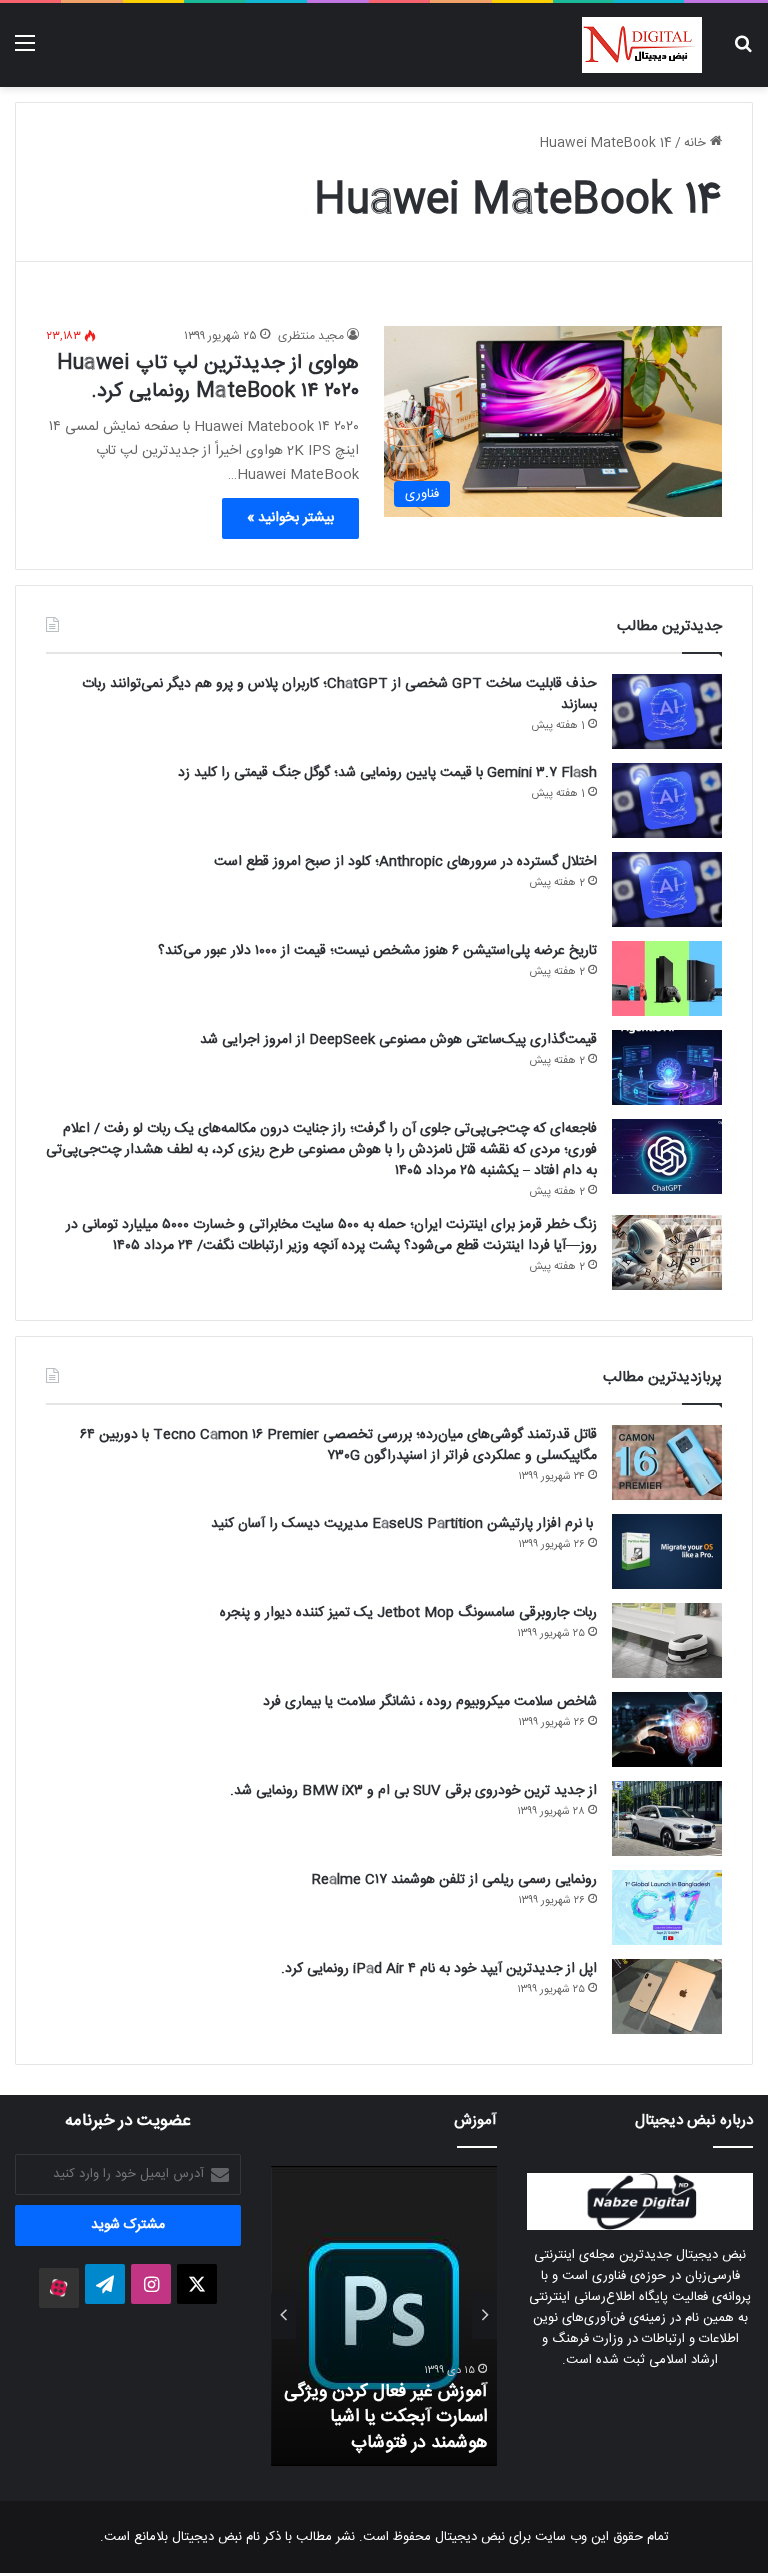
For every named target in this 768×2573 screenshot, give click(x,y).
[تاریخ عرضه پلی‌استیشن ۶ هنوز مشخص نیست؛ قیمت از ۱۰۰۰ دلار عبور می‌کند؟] (667, 978)
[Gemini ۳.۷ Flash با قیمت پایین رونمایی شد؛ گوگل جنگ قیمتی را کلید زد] (667, 800)
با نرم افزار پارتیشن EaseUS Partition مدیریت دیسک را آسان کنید (404, 1524)
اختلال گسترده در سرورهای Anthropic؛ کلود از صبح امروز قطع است (405, 862)
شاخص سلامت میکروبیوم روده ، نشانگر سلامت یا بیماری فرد (430, 1702)
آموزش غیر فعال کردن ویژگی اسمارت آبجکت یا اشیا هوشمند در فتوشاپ (385, 2417)
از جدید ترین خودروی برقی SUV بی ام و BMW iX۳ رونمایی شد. (413, 1791)
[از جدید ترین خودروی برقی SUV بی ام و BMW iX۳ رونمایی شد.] (667, 1818)
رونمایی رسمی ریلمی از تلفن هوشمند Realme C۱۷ (454, 1880)
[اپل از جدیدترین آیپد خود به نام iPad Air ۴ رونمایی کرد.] (667, 1996)
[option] (384, 2316)
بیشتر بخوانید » (290, 518)
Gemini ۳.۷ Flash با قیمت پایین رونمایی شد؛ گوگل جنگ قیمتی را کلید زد (387, 773)
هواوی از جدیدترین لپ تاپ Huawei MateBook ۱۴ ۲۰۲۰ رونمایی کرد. (208, 377)
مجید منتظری (311, 336)
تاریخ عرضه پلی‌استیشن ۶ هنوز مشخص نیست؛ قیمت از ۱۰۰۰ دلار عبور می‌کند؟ (377, 951)
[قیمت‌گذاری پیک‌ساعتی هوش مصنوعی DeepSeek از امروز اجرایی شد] (667, 1067)
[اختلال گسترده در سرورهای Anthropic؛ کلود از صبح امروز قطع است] (667, 889)
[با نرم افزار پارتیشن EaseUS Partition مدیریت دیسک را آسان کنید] (667, 1551)
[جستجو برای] (743, 52)
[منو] (25, 52)
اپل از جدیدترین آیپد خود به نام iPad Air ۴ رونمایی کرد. (439, 1969)
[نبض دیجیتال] (642, 45)
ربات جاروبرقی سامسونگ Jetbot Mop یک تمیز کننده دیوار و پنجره (408, 1613)
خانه (697, 143)
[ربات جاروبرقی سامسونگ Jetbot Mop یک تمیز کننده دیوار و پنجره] (667, 1640)
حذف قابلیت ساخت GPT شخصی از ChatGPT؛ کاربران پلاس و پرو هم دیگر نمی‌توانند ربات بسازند (339, 694)
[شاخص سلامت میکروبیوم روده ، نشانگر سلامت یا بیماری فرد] (667, 1729)
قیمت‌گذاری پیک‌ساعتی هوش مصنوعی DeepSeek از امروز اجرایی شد (398, 1040)
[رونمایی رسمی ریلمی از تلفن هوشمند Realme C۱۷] (667, 1907)
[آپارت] (59, 2288)
